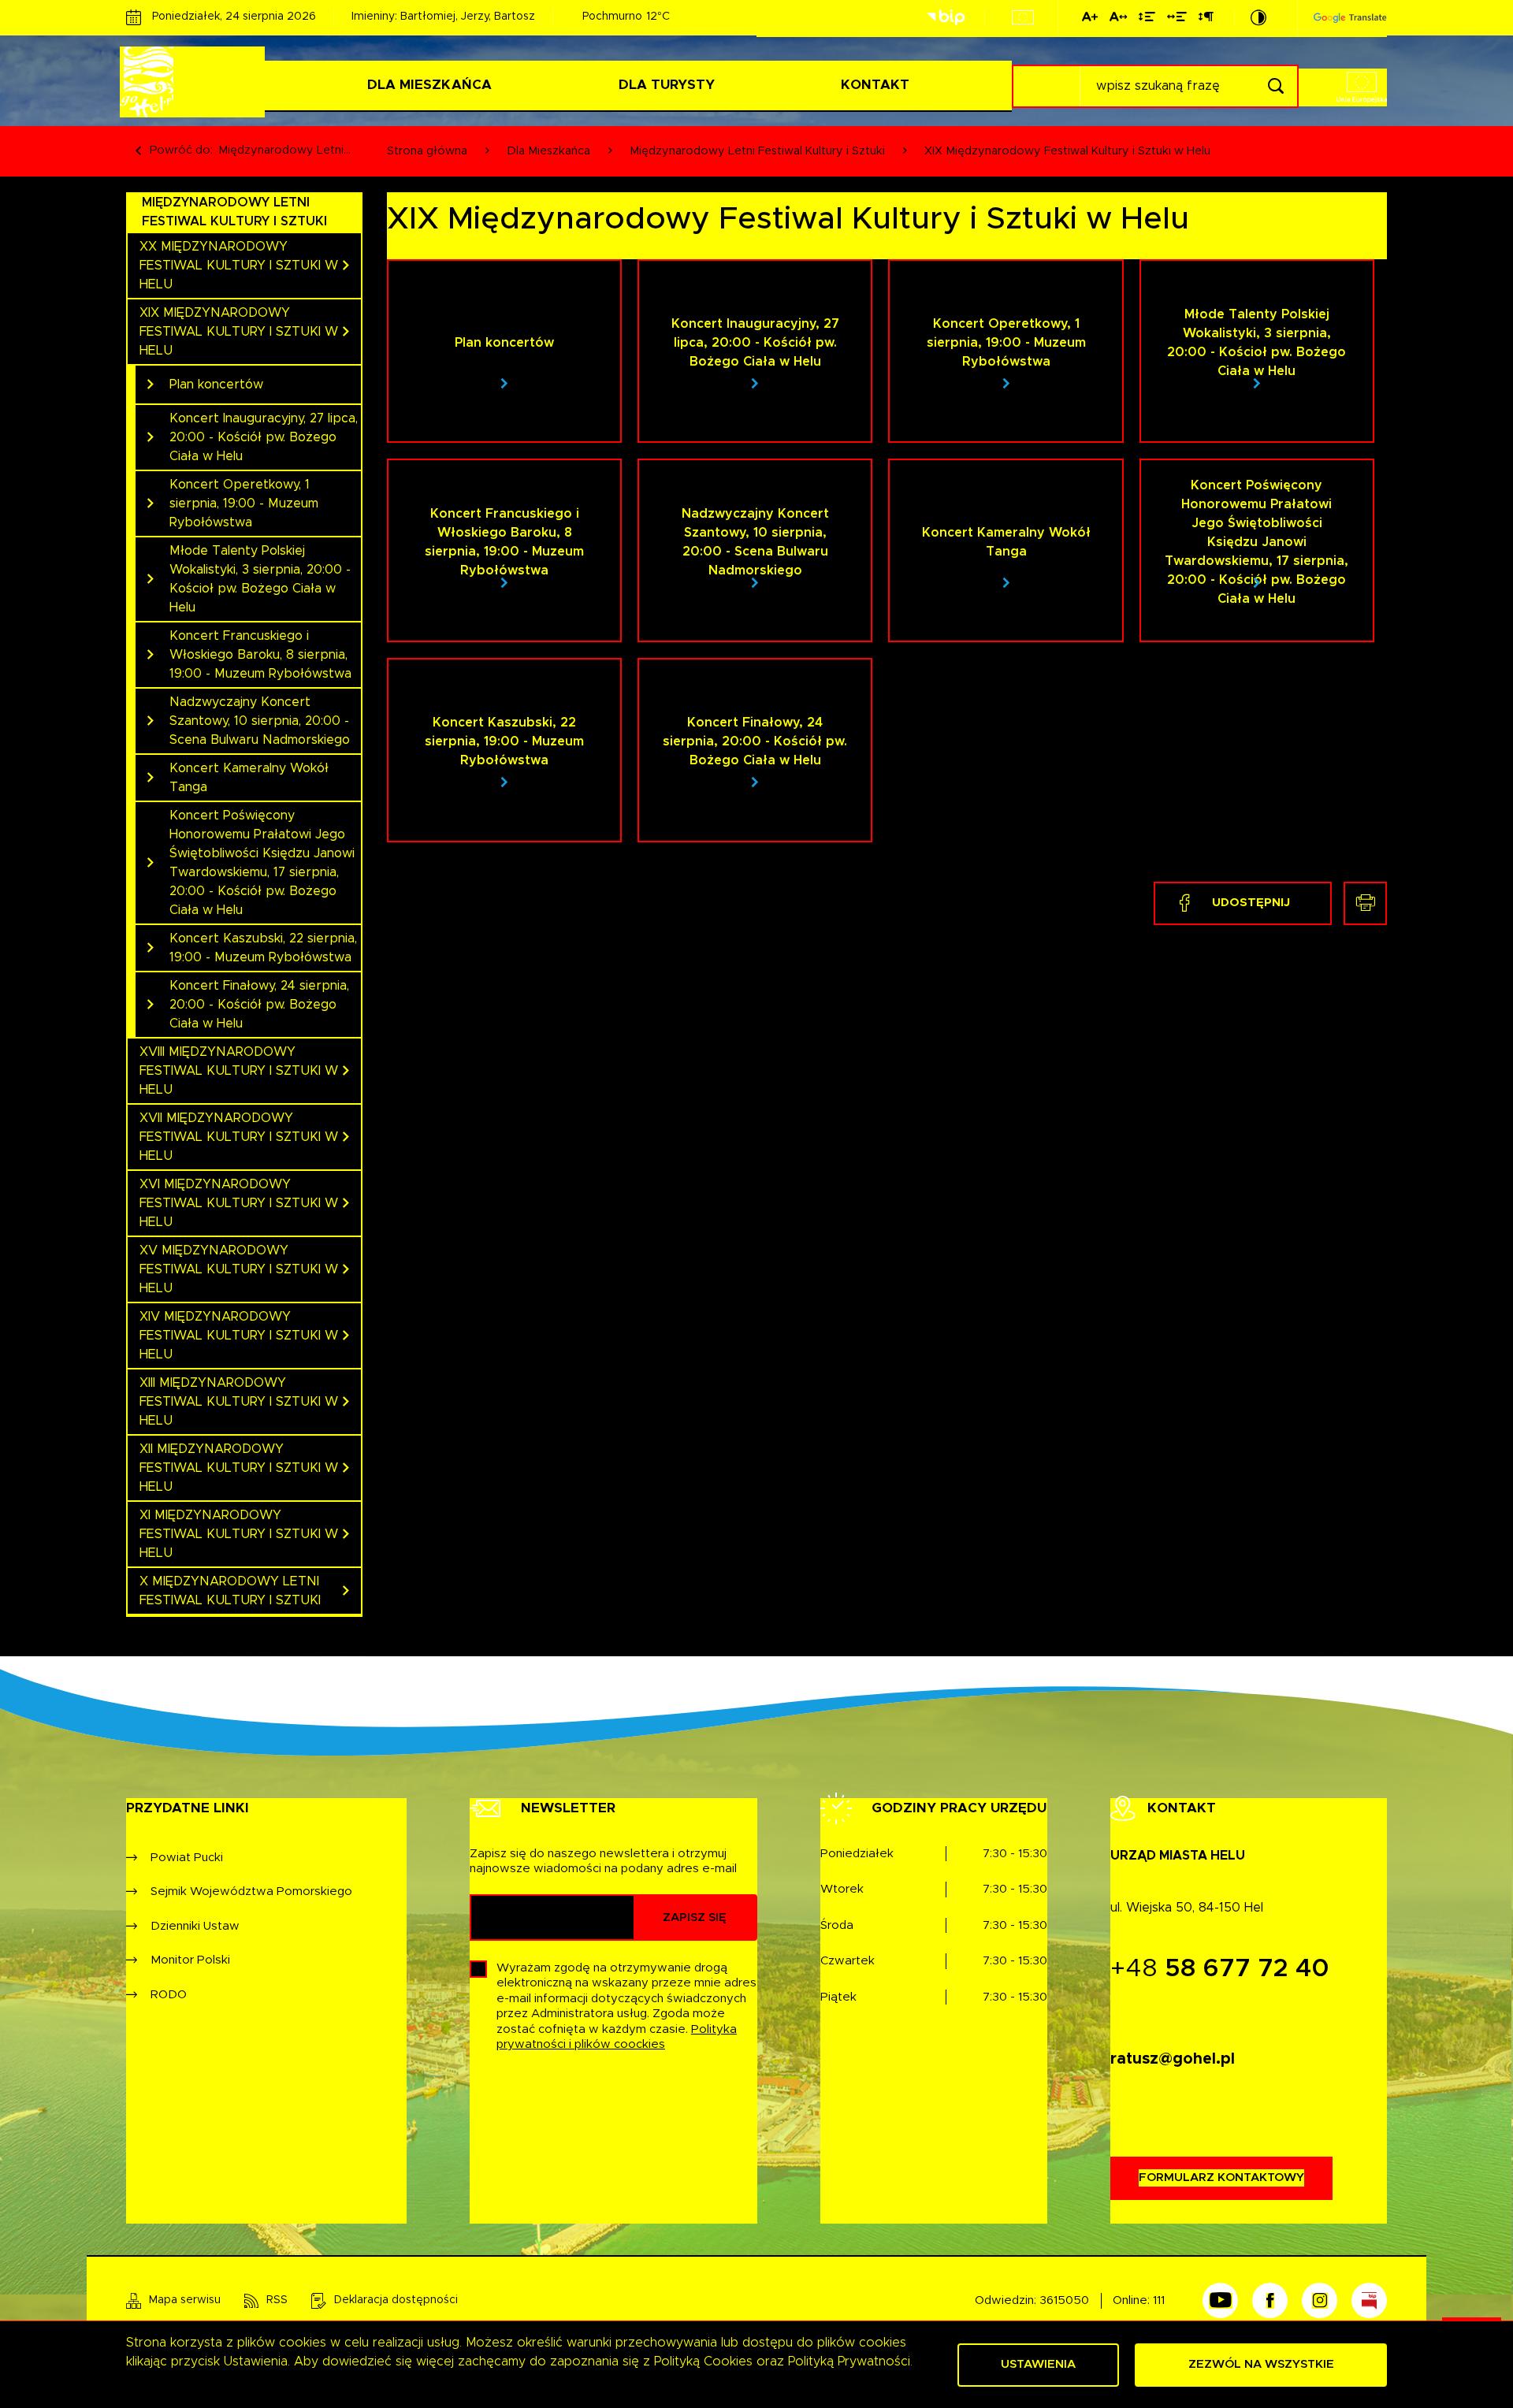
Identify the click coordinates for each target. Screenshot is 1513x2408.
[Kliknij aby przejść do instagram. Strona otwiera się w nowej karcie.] (1320, 2300)
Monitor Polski (190, 1960)
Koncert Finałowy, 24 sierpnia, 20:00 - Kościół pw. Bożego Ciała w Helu (259, 1005)
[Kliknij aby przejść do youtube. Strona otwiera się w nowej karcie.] (1220, 2300)
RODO (169, 1995)
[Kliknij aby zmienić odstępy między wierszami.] (1147, 20)
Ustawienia (1038, 2364)
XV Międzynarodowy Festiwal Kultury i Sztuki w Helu (239, 1269)
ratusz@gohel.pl (1173, 2059)
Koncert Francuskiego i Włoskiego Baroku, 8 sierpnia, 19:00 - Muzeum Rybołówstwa (260, 655)
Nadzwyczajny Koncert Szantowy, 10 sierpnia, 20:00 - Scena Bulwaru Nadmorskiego (260, 721)
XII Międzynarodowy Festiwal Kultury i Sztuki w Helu (239, 1468)
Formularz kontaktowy (1221, 2178)
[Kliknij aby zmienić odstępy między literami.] (1118, 20)
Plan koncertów (216, 385)
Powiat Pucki (187, 1858)
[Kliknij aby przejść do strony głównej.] (195, 82)
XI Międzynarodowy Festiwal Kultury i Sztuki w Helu (239, 1534)
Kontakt (875, 85)
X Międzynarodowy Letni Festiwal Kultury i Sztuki (230, 1591)
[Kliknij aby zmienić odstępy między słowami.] (1177, 20)
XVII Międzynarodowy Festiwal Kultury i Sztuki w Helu (239, 1137)
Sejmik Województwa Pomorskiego (251, 1891)
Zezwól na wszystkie (1261, 2364)
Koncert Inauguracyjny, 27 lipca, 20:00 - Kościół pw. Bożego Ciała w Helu (264, 437)
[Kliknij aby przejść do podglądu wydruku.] (1365, 903)
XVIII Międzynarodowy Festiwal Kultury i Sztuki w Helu (239, 1071)
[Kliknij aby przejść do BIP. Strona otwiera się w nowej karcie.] (946, 18)
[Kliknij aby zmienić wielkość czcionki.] (1090, 20)
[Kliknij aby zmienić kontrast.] (1258, 17)
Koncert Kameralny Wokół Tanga (249, 778)
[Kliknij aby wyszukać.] (1275, 86)
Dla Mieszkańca (429, 85)
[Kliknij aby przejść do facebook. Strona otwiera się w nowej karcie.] (1270, 2300)
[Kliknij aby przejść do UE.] (1023, 17)
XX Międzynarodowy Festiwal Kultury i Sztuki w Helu (239, 266)
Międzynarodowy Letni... (284, 150)
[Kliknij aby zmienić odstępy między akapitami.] (1206, 20)
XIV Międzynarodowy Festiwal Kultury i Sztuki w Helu (239, 1336)
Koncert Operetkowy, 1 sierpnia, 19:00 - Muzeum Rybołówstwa (244, 504)
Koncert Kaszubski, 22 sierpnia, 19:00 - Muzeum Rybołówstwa (263, 948)
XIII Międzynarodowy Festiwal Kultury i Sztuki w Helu (239, 1402)
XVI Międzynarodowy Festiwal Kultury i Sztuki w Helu (239, 1203)
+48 (1220, 1969)
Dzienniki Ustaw (195, 1926)
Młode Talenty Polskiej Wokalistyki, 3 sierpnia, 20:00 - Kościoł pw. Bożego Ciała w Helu (260, 579)
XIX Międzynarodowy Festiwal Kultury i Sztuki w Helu (239, 332)
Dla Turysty (667, 85)
